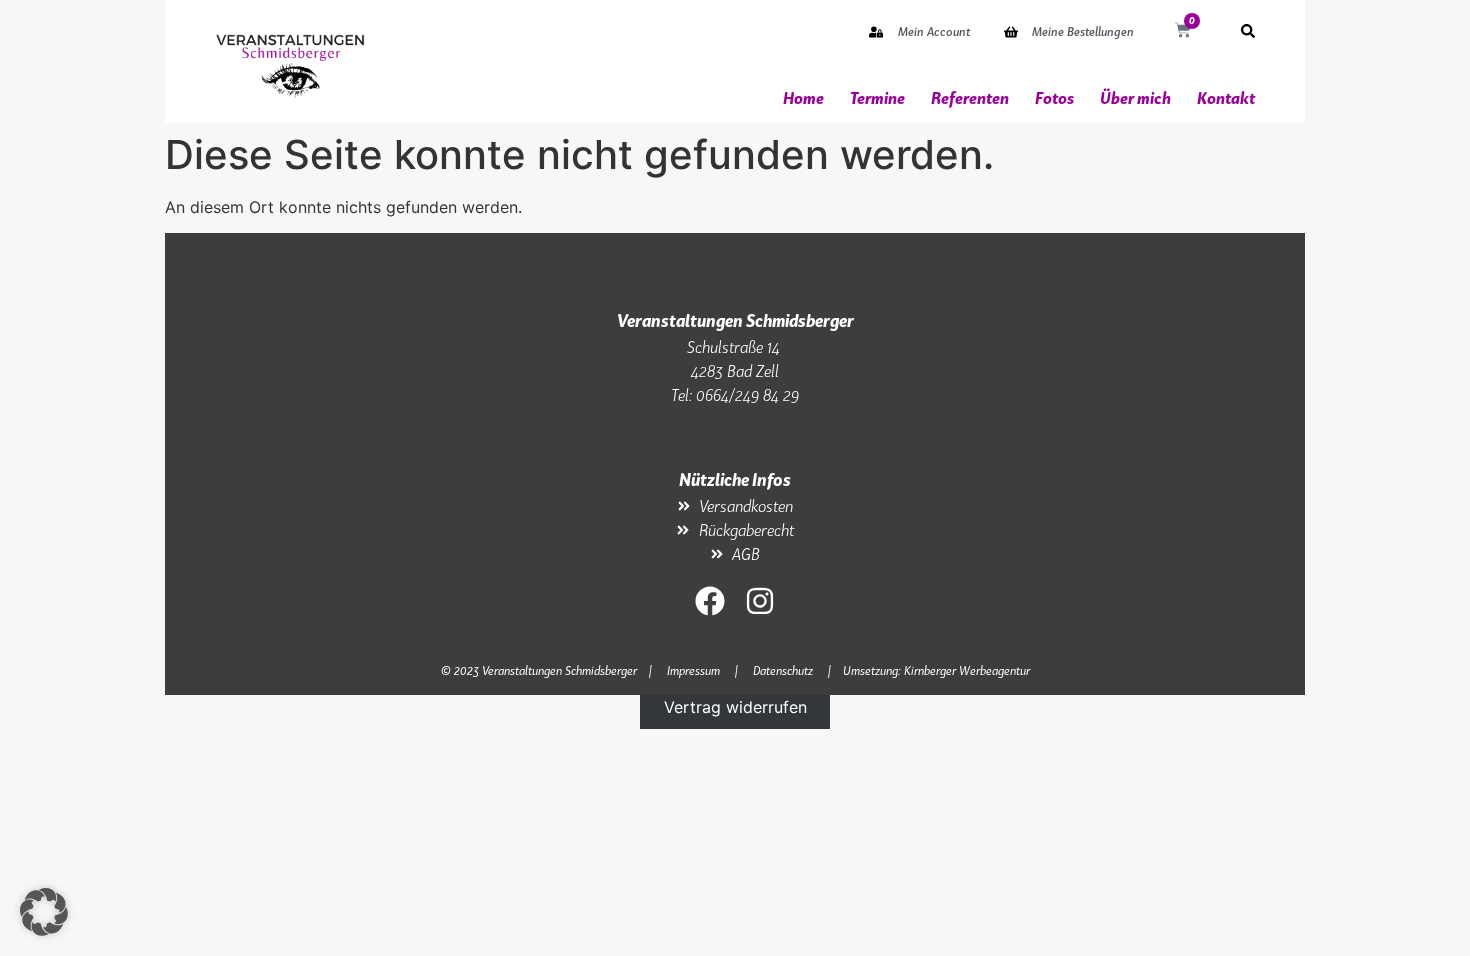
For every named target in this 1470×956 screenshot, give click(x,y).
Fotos (1054, 98)
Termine (877, 98)
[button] (44, 912)
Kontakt (1226, 98)
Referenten (970, 98)
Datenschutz (783, 670)
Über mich (1135, 98)
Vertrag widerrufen (735, 707)
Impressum (693, 670)
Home (803, 98)
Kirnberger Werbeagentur (967, 670)
